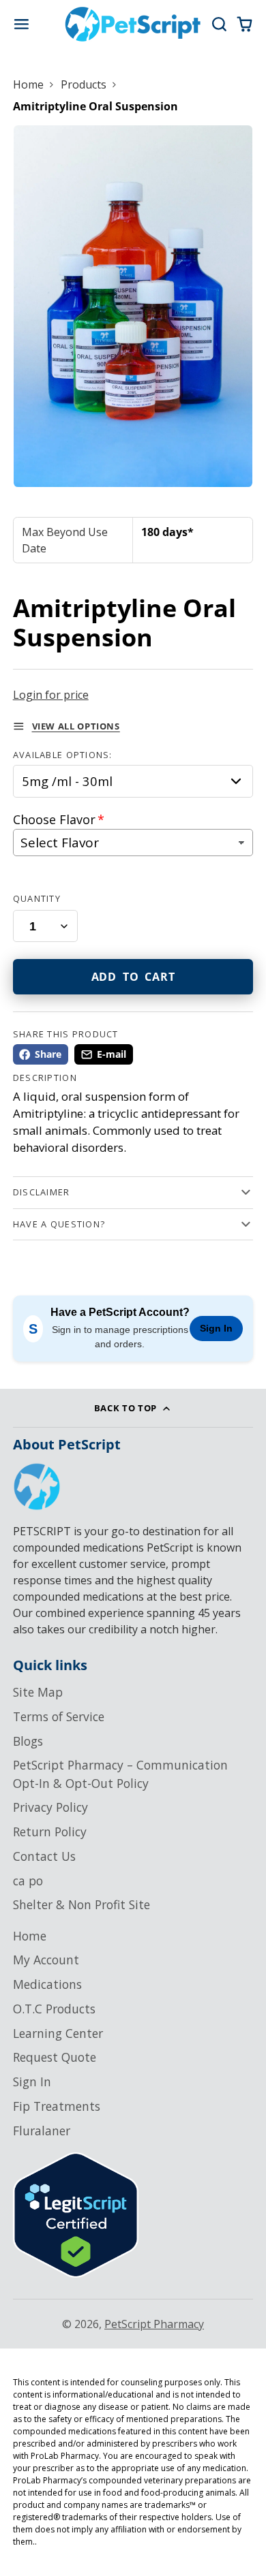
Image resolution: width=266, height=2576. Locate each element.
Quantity (37, 898)
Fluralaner (42, 2131)
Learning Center (58, 2033)
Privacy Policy (50, 1807)
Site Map (38, 1692)
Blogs (28, 1741)
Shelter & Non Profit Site (82, 1904)
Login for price (51, 695)
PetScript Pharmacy (154, 2324)
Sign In (216, 1328)
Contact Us (44, 1856)
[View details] (37, 1487)
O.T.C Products (54, 2009)
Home (28, 84)
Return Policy (50, 1832)
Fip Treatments (57, 2106)
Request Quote (55, 2057)
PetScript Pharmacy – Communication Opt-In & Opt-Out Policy (120, 1774)
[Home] (133, 24)
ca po (28, 1881)
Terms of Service (59, 1716)
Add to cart (133, 977)
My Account (46, 1960)
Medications (47, 1984)
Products (84, 84)
